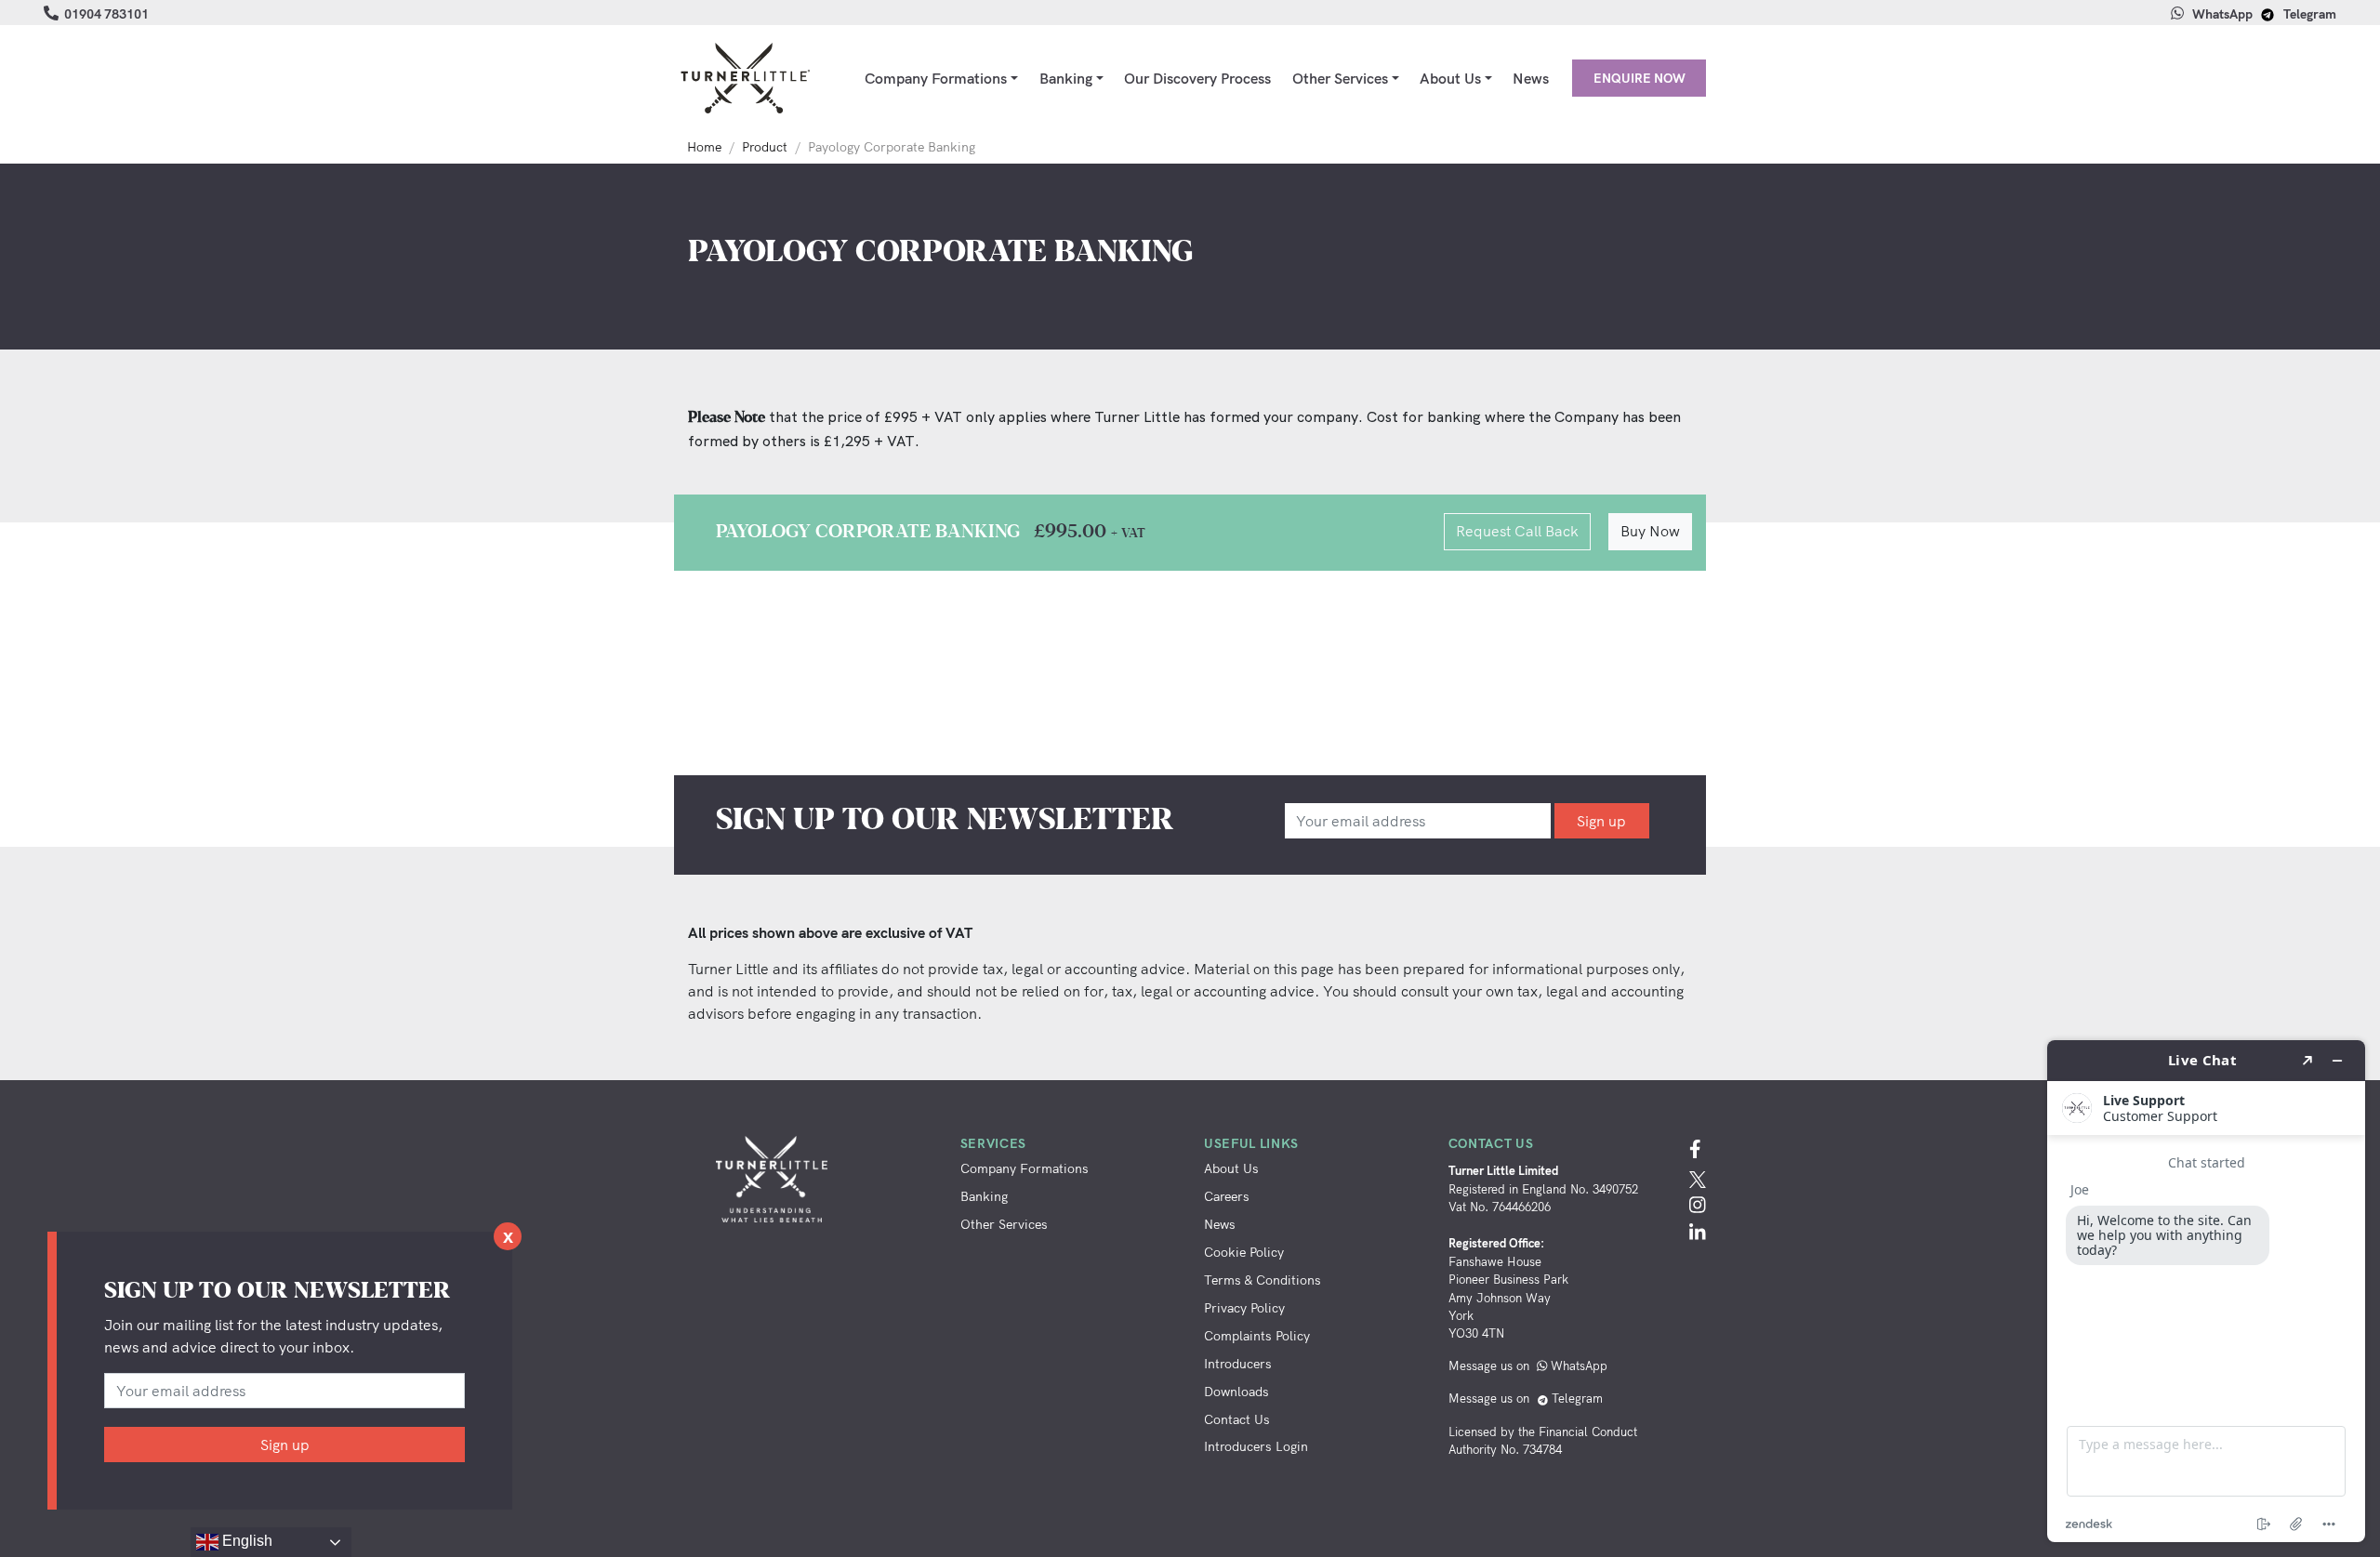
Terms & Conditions (1263, 1280)
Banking (1066, 78)
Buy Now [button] (1650, 531)
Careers (1227, 1196)
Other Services (1340, 78)
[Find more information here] (2206, 1291)
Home (704, 147)
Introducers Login (1256, 1446)
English (245, 1541)
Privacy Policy (1244, 1307)
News (1531, 78)
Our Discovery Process (1197, 78)
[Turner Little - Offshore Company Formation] (744, 78)
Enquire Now (1640, 78)
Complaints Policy (1257, 1335)
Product (765, 147)
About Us (1450, 78)
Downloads (1236, 1391)
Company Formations (936, 78)
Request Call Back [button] (1517, 531)
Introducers (1238, 1363)
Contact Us (1237, 1419)
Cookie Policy (1244, 1252)
